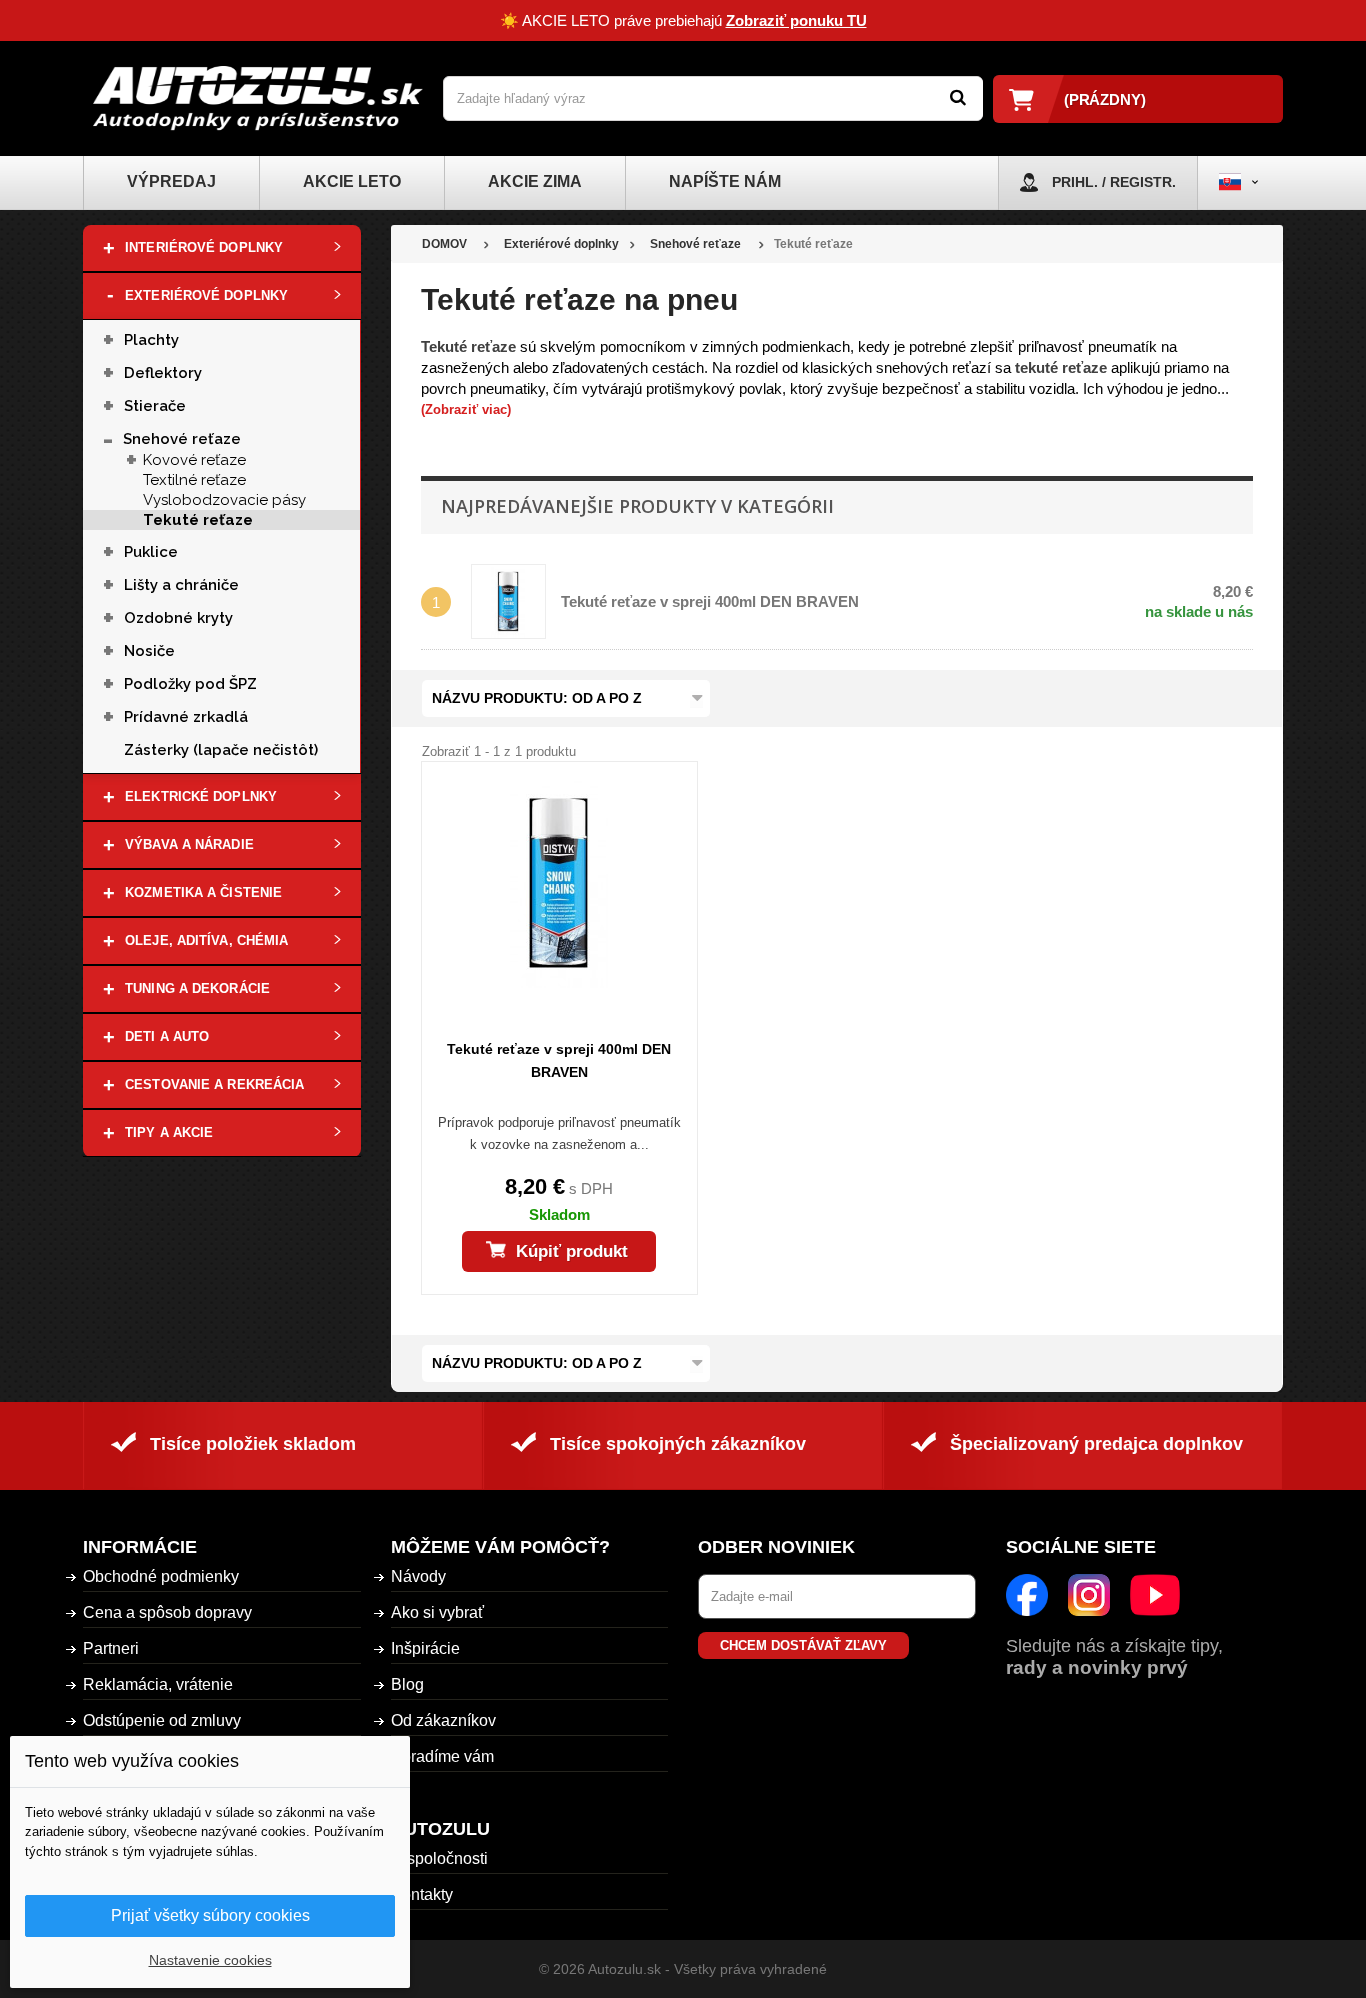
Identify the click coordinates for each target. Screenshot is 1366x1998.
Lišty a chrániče (181, 585)
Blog (407, 1684)
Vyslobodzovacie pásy (224, 500)
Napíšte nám (725, 181)
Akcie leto (352, 181)
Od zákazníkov (443, 1720)
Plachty (151, 340)
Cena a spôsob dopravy (167, 1612)
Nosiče (149, 651)
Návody (418, 1576)
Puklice (151, 552)
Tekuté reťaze (198, 520)
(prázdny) (1105, 99)
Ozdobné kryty (178, 618)
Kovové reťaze (194, 460)
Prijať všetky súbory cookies (210, 1915)
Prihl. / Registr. (1114, 182)
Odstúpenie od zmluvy (162, 1720)
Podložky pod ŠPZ (190, 684)
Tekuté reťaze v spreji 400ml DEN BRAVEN (710, 601)
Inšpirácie (425, 1648)
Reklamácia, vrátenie (158, 1684)
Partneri (111, 1648)
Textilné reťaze (194, 480)
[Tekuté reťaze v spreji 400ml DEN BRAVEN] (559, 883)
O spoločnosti (439, 1858)
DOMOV (444, 244)
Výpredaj (171, 181)
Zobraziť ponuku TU (796, 20)
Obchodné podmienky (161, 1576)
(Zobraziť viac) (466, 409)
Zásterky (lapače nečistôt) (221, 750)
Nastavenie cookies (210, 1960)
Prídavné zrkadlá (186, 717)
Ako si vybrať (437, 1612)
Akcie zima (535, 181)
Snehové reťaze (182, 439)
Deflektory (163, 373)
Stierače (155, 406)
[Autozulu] (258, 98)
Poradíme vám (442, 1756)
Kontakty (422, 1894)
